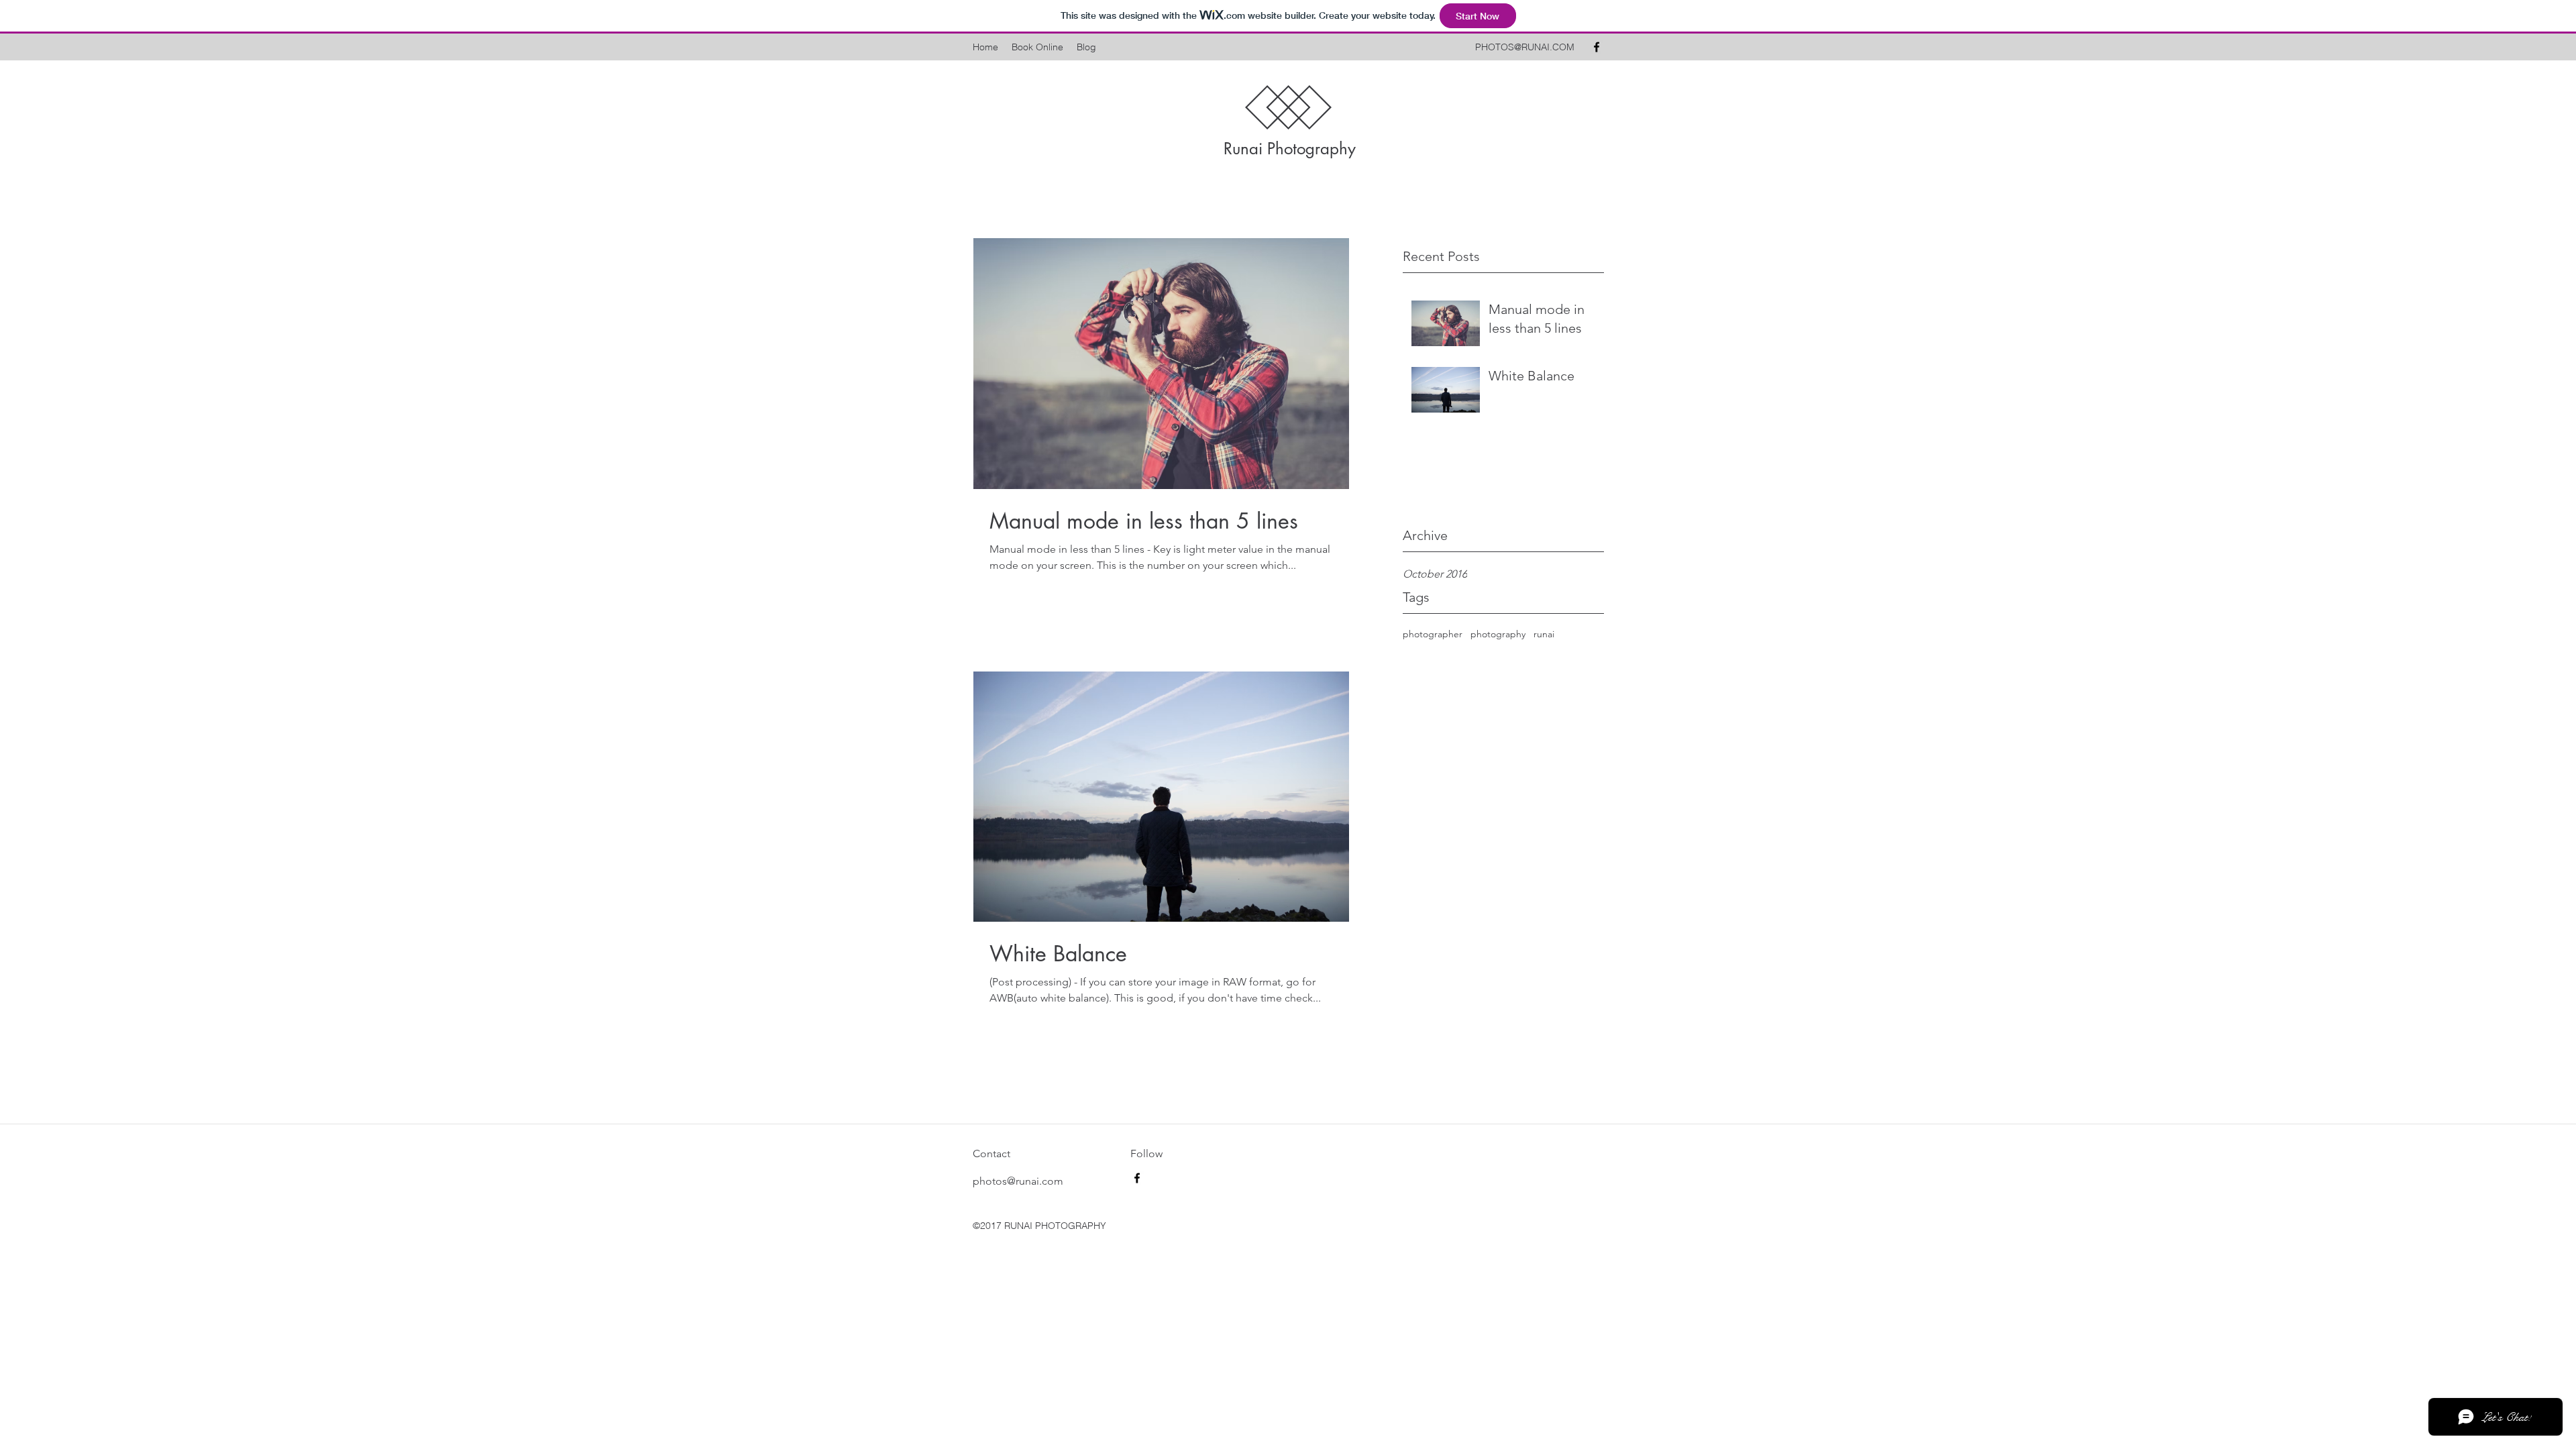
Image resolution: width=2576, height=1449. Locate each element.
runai (1544, 634)
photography (1498, 634)
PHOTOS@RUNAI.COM (1525, 47)
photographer (1433, 634)
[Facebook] (1597, 47)
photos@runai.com (1018, 1181)
